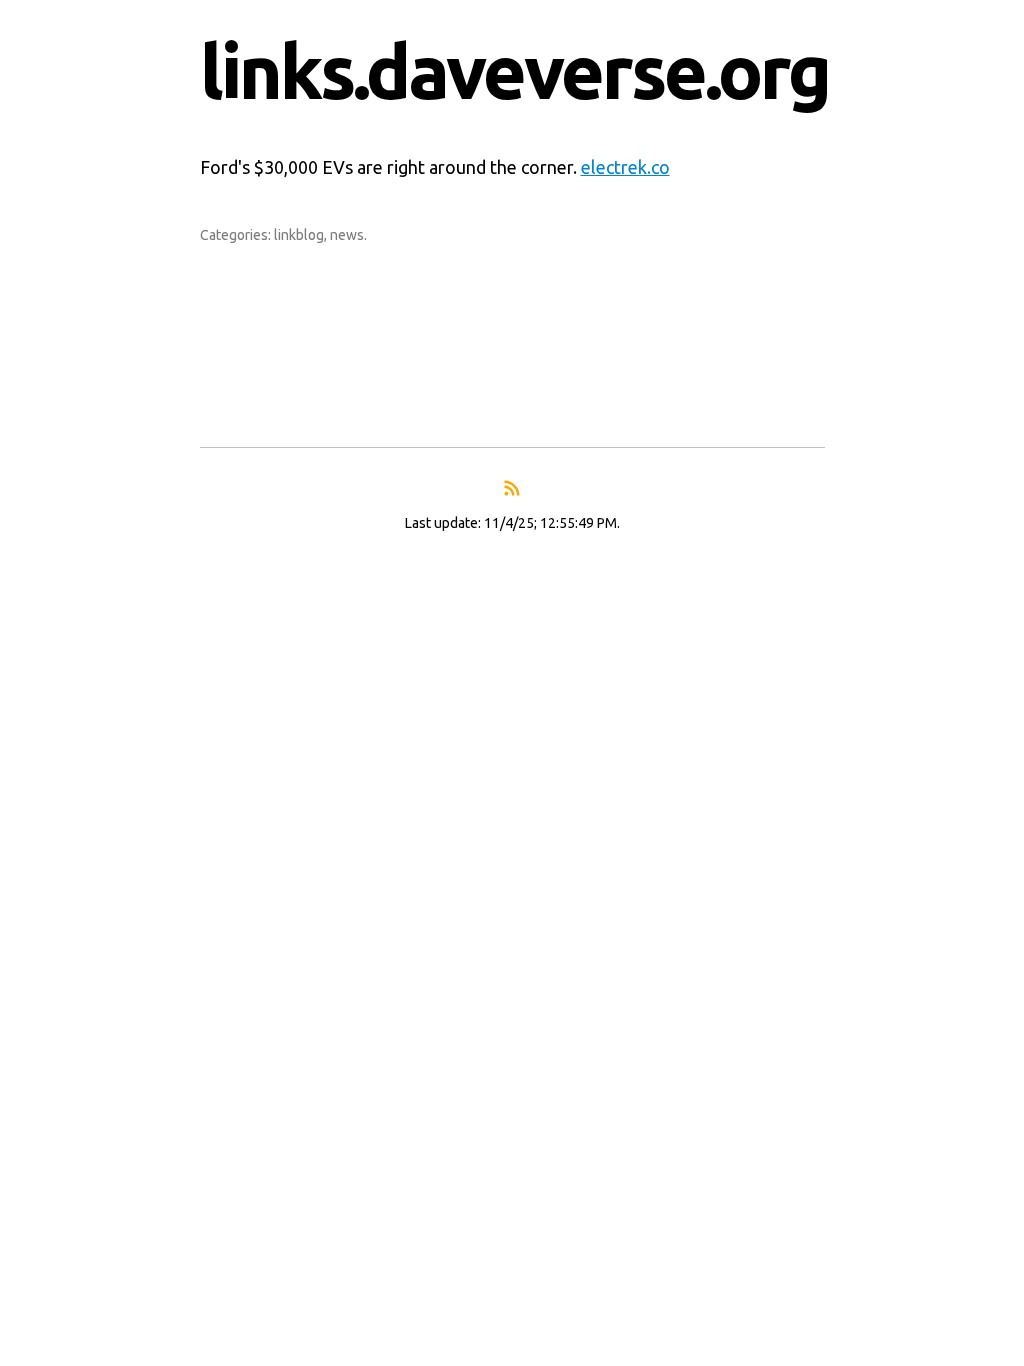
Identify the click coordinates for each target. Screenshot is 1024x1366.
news (347, 235)
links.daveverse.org (514, 71)
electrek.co (625, 167)
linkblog (299, 235)
